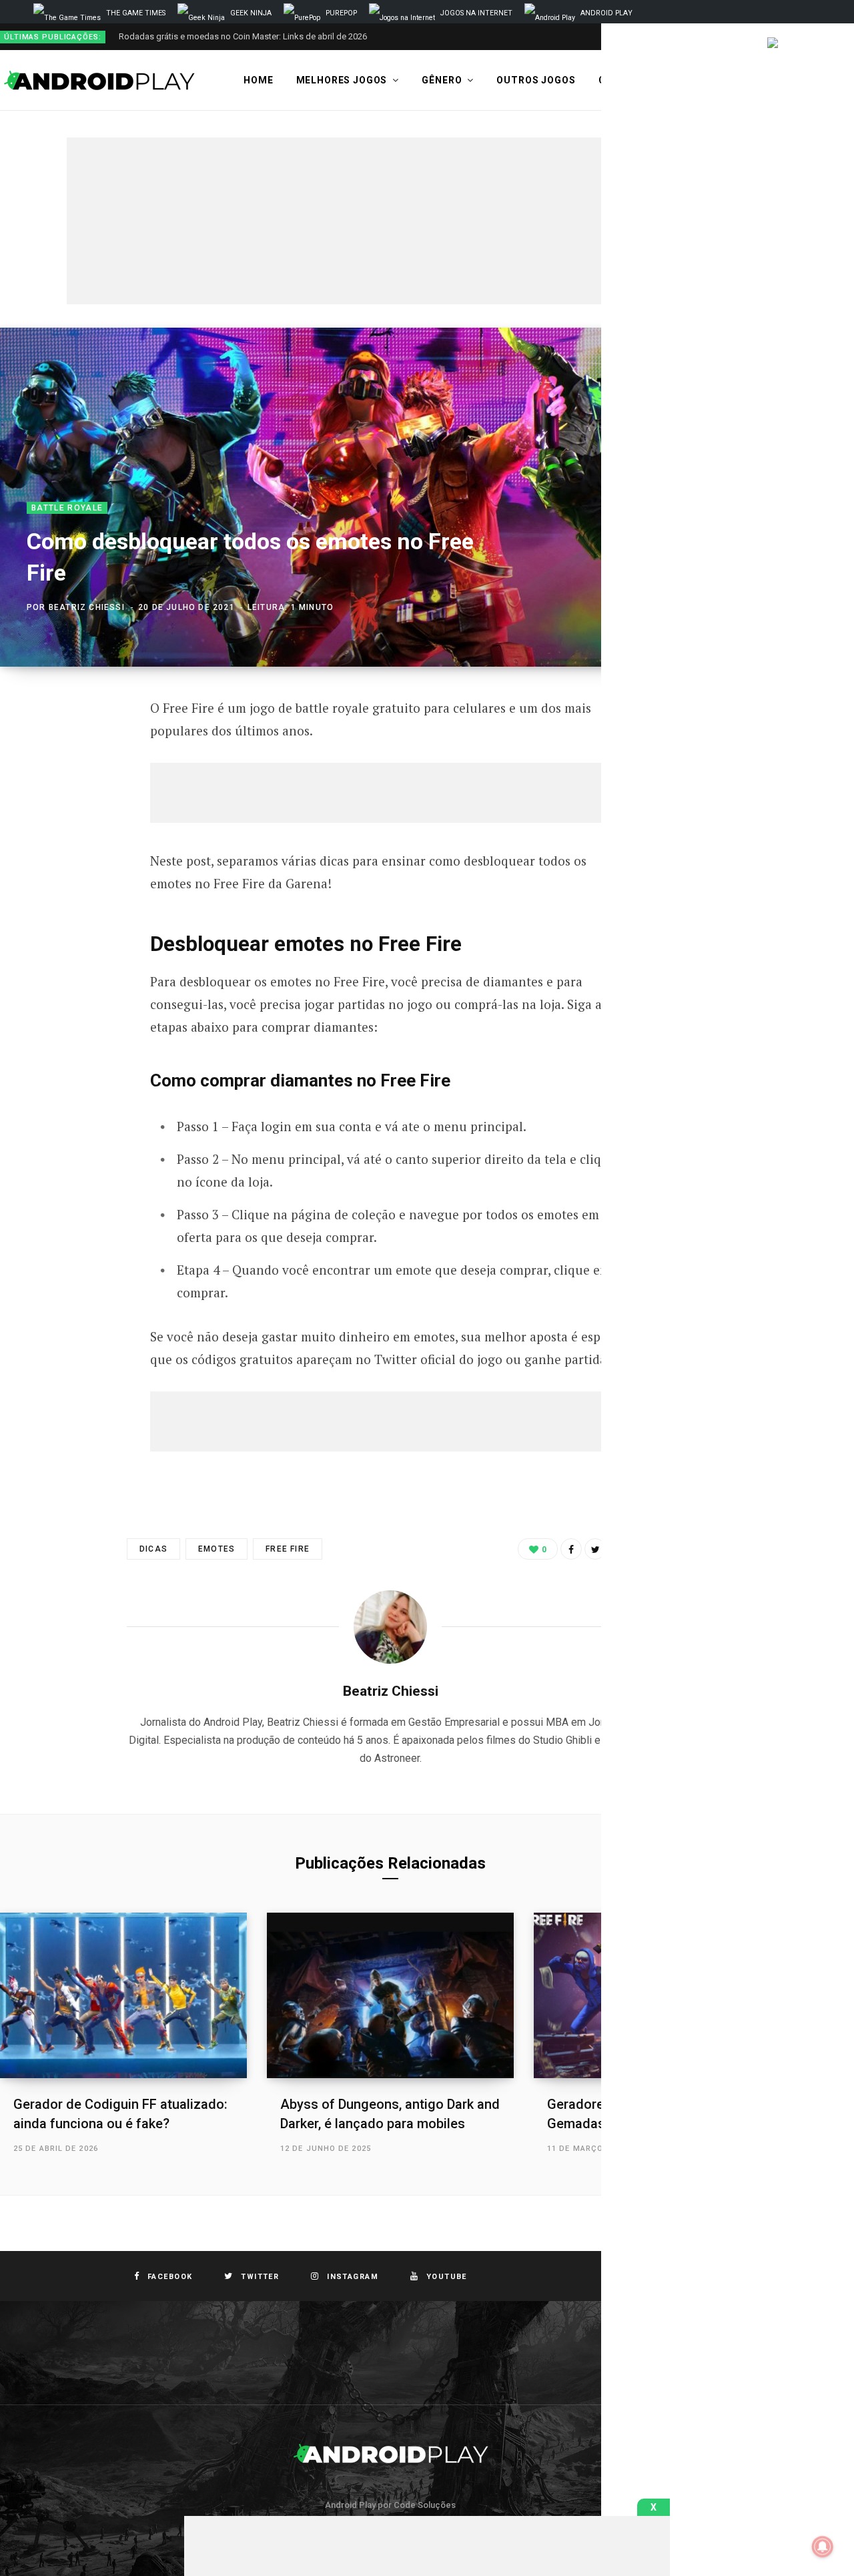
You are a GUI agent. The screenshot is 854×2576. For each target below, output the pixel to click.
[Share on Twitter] (595, 1549)
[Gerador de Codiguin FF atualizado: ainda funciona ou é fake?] (123, 1995)
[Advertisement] (390, 221)
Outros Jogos (536, 80)
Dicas (153, 1549)
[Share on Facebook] (571, 1549)
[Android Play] (100, 81)
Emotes (217, 1549)
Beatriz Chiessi (87, 607)
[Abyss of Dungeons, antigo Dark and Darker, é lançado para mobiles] (390, 1995)
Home (258, 80)
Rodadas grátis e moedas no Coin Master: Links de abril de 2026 (243, 36)
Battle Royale (67, 508)
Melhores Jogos (342, 80)
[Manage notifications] (823, 2547)
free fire (288, 1549)
